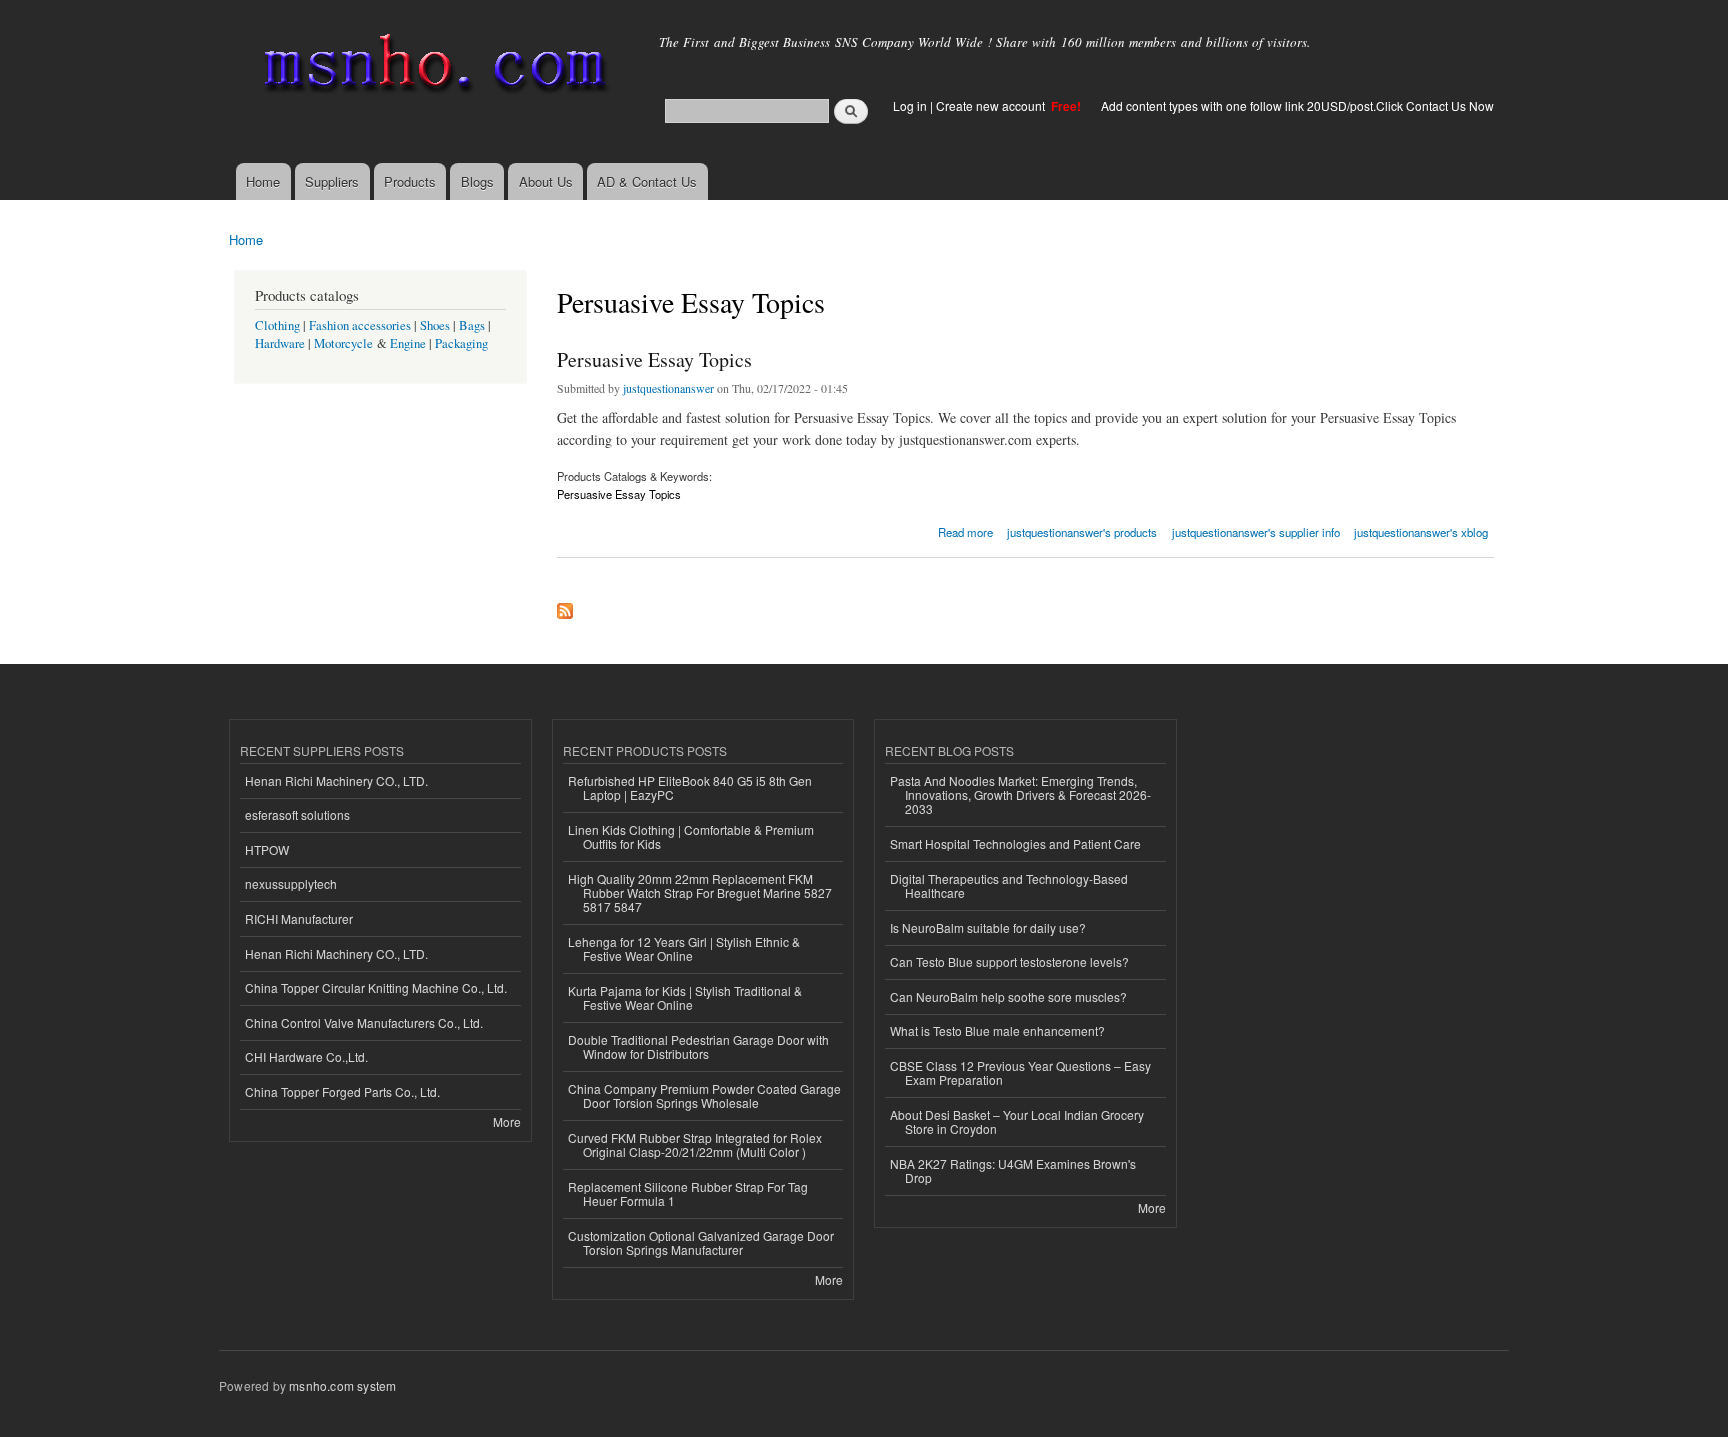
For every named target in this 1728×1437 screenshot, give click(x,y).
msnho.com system (342, 1385)
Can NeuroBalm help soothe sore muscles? (1008, 996)
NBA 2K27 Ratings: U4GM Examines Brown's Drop (1013, 1170)
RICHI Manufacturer (299, 918)
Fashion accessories (360, 325)
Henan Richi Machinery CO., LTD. (336, 780)
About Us (546, 181)
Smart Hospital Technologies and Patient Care (1015, 843)
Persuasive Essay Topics (654, 359)
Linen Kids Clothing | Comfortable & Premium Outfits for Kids (691, 836)
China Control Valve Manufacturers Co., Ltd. (364, 1022)
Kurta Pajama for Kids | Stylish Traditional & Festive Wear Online (685, 997)
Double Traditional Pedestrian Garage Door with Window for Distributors (698, 1046)
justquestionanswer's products (1082, 532)
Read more (965, 530)
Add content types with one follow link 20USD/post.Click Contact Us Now (1297, 105)
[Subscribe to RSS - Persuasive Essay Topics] (565, 606)
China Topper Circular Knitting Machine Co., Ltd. (376, 987)
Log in (910, 105)
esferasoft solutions (297, 814)
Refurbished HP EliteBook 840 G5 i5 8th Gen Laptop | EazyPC (690, 787)
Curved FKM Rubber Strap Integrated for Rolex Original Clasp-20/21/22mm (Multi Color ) (695, 1144)
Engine (408, 343)
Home (263, 181)
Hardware (280, 343)
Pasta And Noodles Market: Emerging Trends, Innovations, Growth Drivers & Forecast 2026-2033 (1020, 795)
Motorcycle (343, 343)
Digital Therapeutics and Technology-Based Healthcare (1009, 885)
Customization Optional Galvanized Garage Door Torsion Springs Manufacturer (701, 1242)
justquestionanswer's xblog (1421, 532)
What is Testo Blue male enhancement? (997, 1030)
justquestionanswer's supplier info (1256, 532)
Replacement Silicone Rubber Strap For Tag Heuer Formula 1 (688, 1193)
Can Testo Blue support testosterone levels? (1009, 961)
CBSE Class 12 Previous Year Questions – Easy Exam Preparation (1020, 1072)
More (507, 1121)
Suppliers (332, 181)
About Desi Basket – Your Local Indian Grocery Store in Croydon (1017, 1121)
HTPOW (267, 849)
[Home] (431, 67)
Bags (472, 325)
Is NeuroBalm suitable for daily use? (988, 927)
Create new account (992, 105)
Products (410, 181)
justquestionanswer (668, 388)
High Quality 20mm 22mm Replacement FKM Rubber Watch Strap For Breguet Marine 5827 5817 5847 (700, 893)
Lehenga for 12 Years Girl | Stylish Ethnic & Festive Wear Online (684, 948)
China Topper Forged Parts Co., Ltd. (342, 1091)
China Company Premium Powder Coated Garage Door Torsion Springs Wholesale (704, 1095)
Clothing (277, 325)
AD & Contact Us (647, 181)
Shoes (435, 325)
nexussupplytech (291, 883)
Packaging (461, 343)
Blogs (477, 181)
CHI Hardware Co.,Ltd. (306, 1056)
